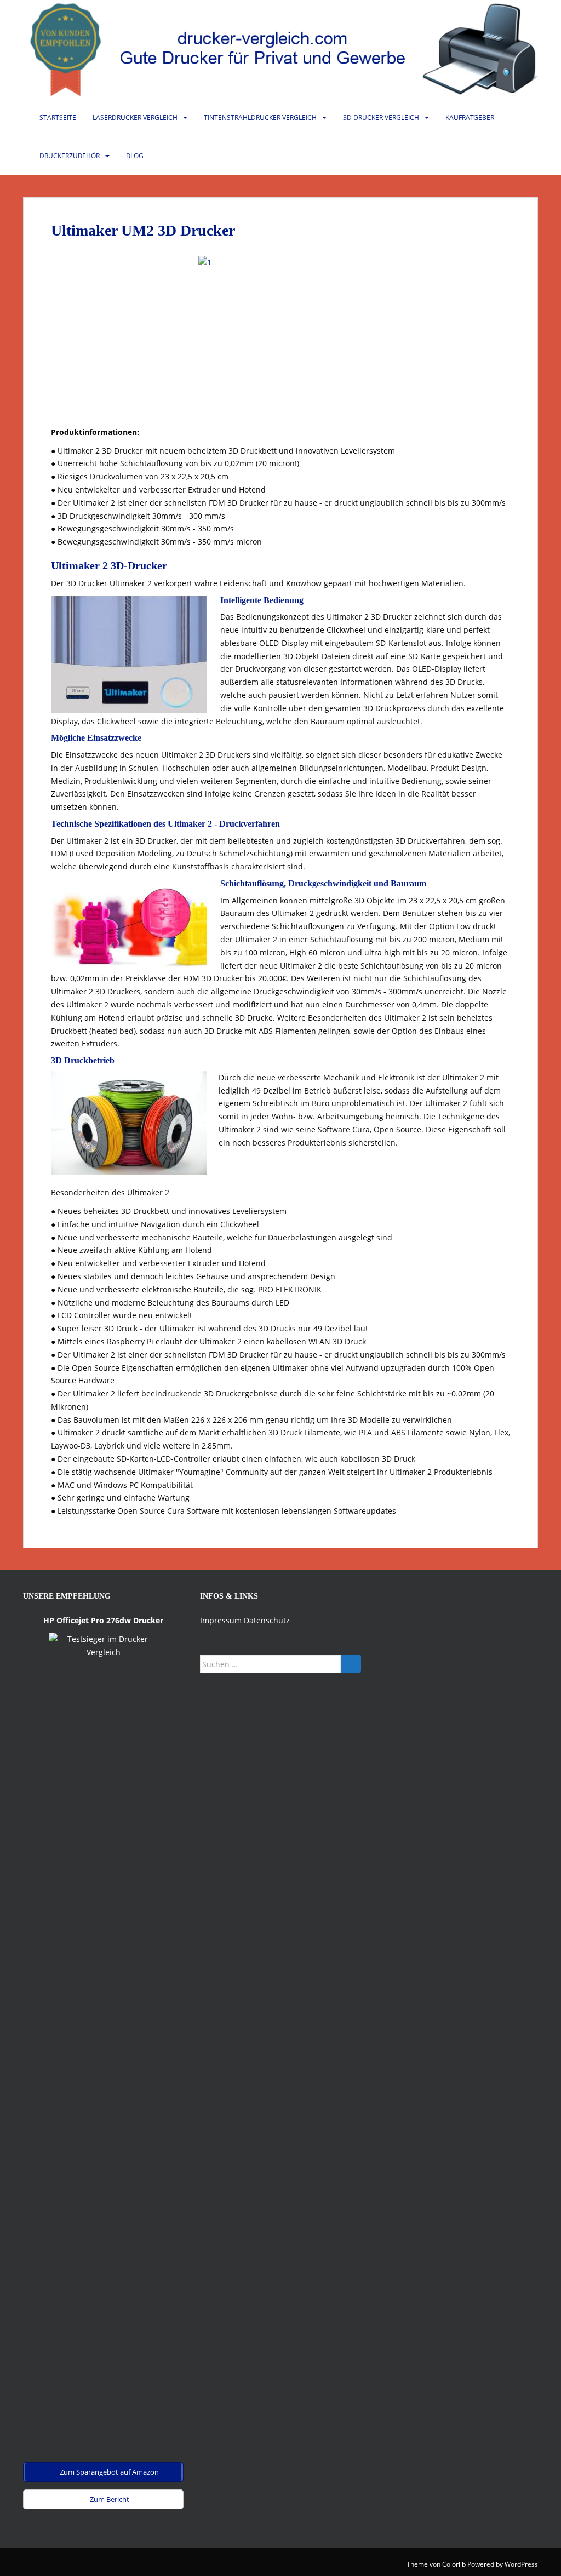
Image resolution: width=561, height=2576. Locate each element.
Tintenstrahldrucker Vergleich (260, 118)
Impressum (221, 1620)
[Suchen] (351, 1664)
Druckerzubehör (70, 156)
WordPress (521, 2564)
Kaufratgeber (470, 118)
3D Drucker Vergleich (381, 118)
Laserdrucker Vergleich (135, 118)
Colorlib (454, 2564)
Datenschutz (267, 1620)
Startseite (58, 118)
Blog (135, 156)
